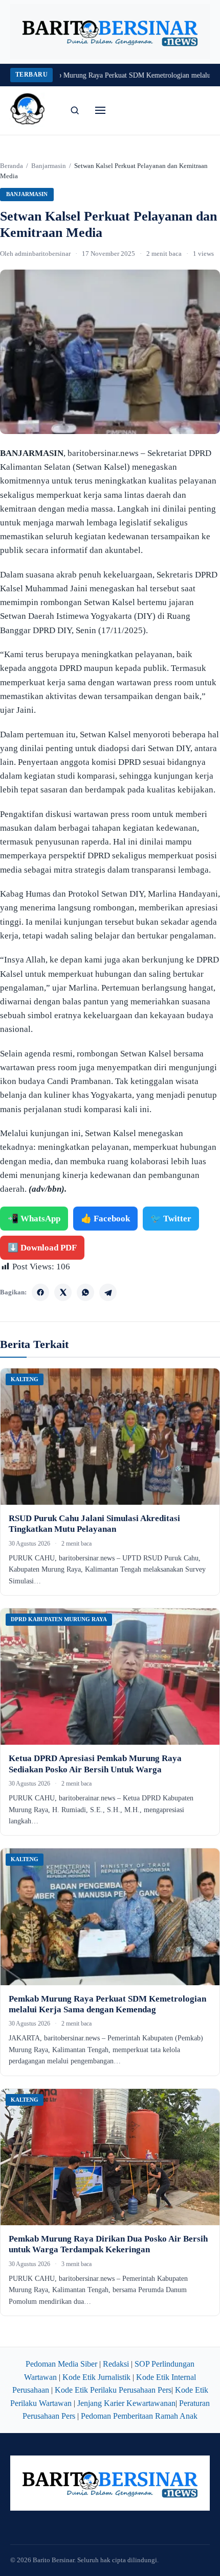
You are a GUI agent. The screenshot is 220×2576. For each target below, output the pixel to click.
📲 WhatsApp (34, 1219)
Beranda (12, 166)
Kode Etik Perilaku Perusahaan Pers (113, 2390)
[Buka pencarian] (75, 110)
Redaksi (116, 2364)
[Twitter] (63, 1292)
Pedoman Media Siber (61, 2364)
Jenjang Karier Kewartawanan (126, 2403)
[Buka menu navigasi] (100, 110)
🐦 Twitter (171, 1219)
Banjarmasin (49, 166)
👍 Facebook (105, 1219)
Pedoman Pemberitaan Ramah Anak (139, 2416)
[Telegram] (108, 1292)
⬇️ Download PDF (42, 1248)
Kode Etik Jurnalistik (96, 2377)
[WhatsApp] (85, 1292)
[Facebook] (40, 1292)
